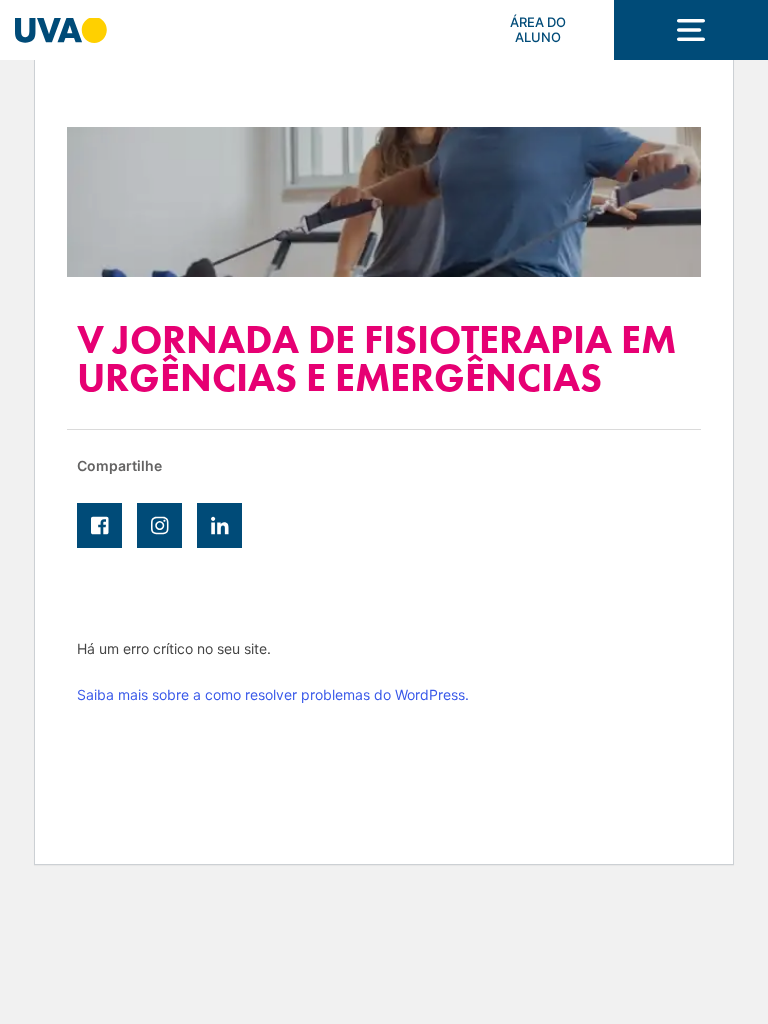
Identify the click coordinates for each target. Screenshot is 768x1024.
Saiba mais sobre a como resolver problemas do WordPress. (273, 694)
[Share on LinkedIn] (219, 525)
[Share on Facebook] (99, 525)
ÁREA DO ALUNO (538, 29)
